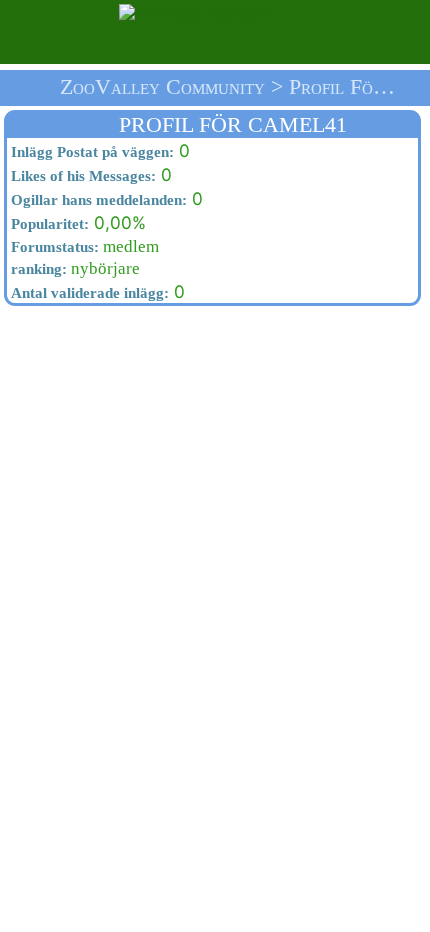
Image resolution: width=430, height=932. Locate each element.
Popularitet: (48, 224)
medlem (83, 246)
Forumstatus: (53, 247)
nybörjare (73, 268)
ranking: (37, 269)
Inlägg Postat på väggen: (90, 152)
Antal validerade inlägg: (88, 293)
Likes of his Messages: (81, 176)
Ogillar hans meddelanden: (97, 200)
